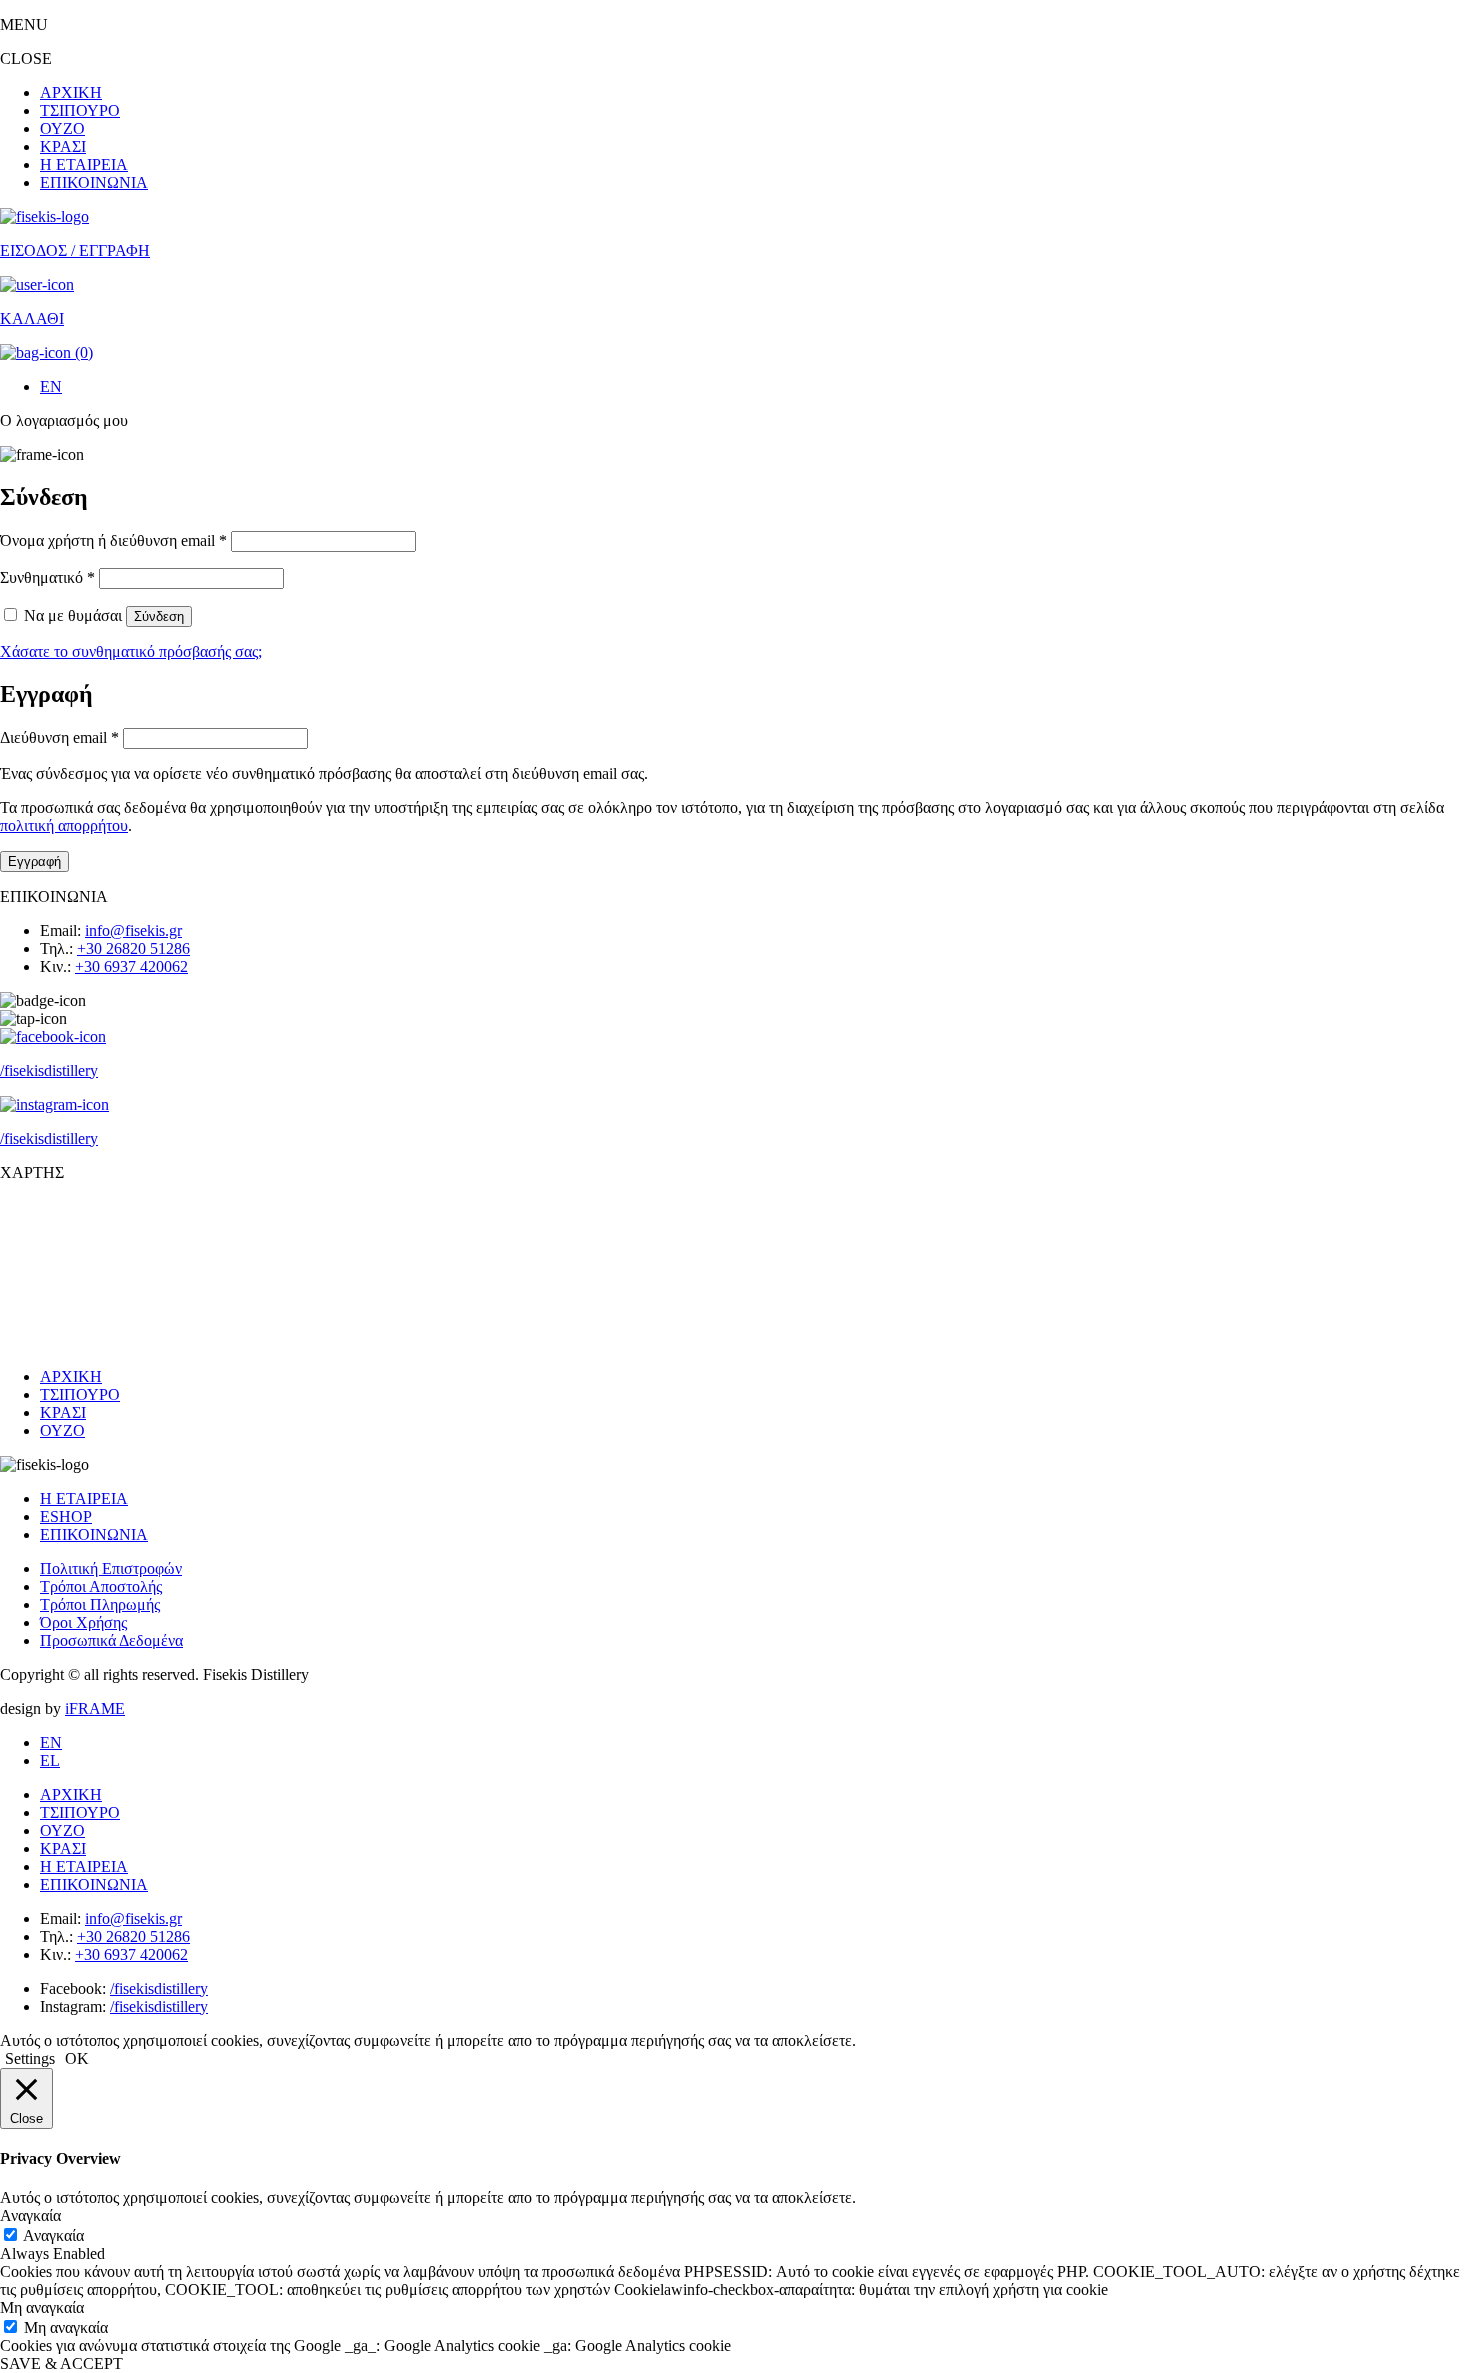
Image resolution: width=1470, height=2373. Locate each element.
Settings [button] (30, 2058)
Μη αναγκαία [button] (42, 2307)
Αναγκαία (53, 2235)
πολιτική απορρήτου (64, 825)
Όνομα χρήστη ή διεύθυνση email (113, 540)
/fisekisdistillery (159, 1988)
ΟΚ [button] (77, 2058)
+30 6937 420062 (131, 966)
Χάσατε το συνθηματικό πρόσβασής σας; (131, 651)
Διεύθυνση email (59, 737)
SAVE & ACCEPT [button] (61, 2363)
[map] (735, 1273)
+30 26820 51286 (133, 948)
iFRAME (95, 1708)
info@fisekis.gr (133, 930)
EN (51, 386)
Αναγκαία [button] (30, 2215)
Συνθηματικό (47, 577)
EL (50, 1760)
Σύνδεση (159, 616)
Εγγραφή (34, 861)
